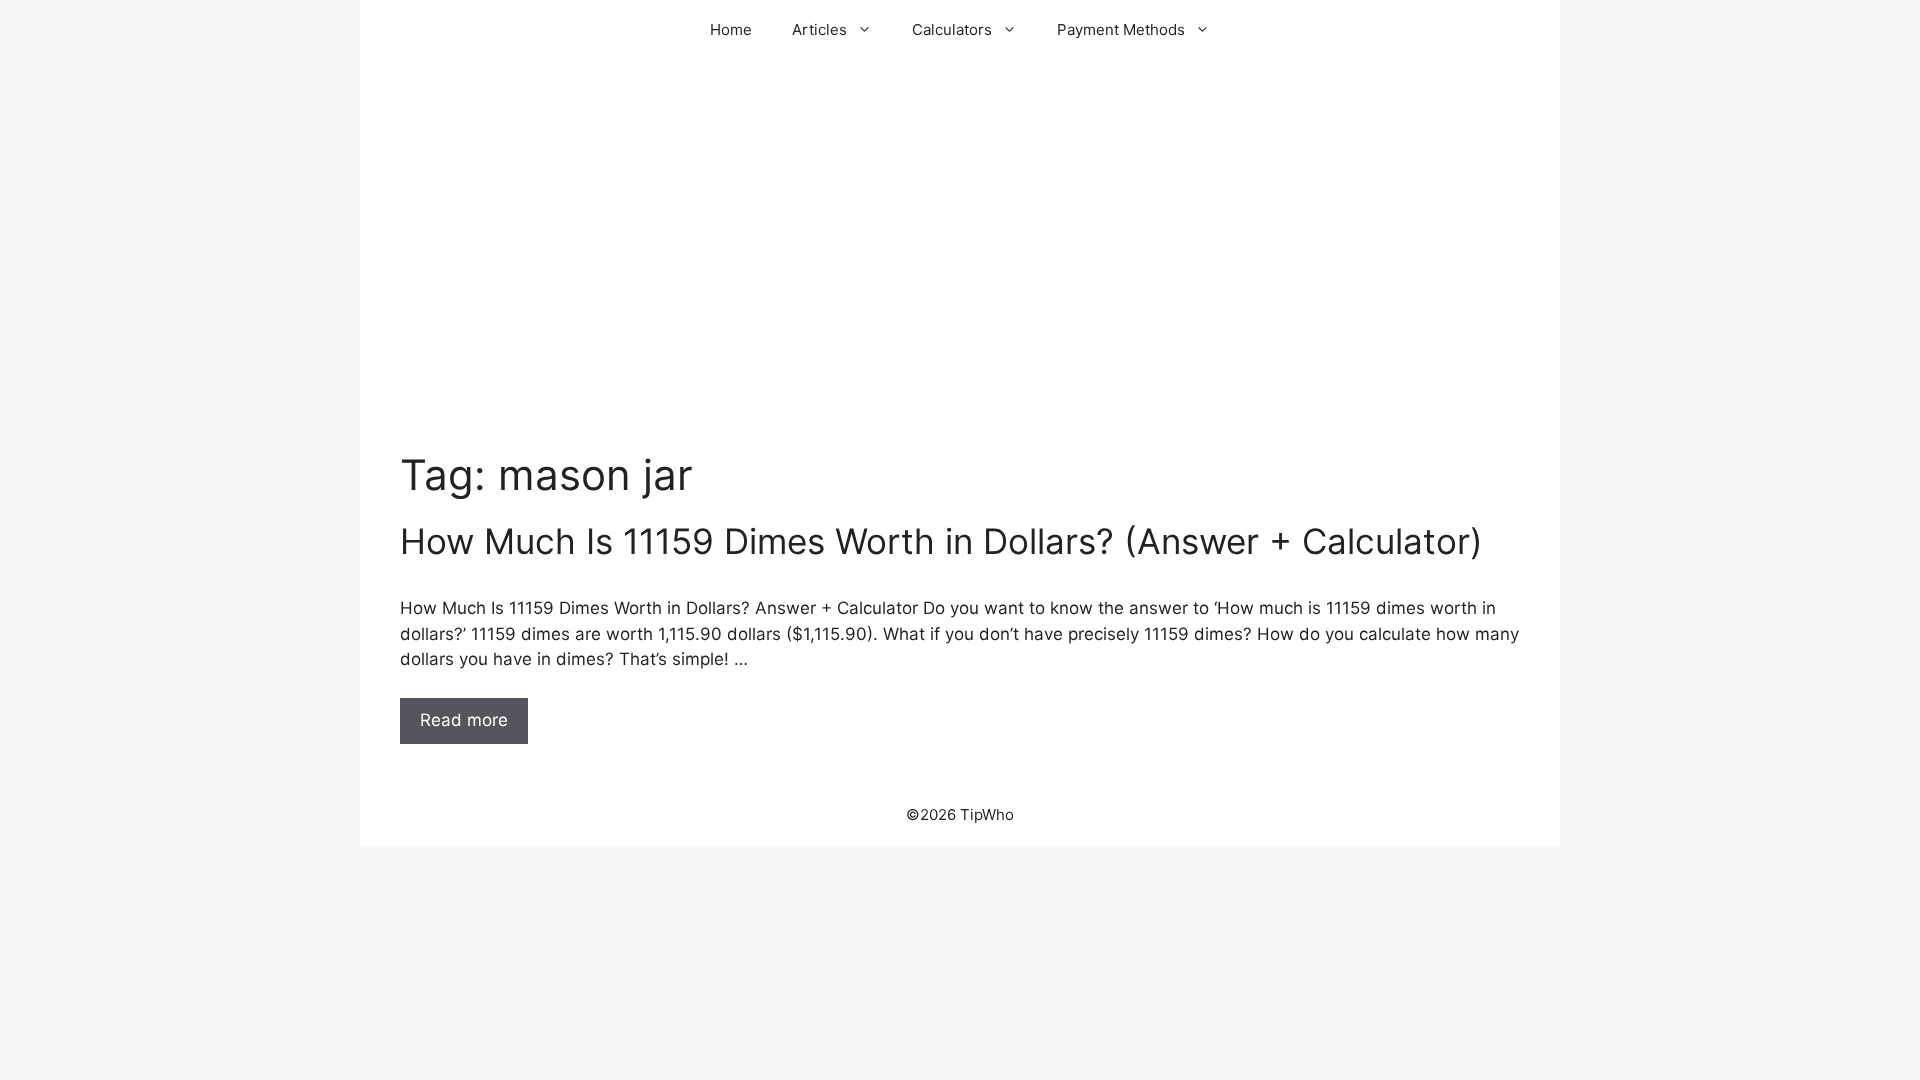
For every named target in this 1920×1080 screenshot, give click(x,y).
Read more (464, 720)
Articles (819, 29)
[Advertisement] (960, 290)
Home (731, 29)
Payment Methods (1121, 29)
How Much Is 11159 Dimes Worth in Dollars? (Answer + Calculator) (941, 541)
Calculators (952, 29)
